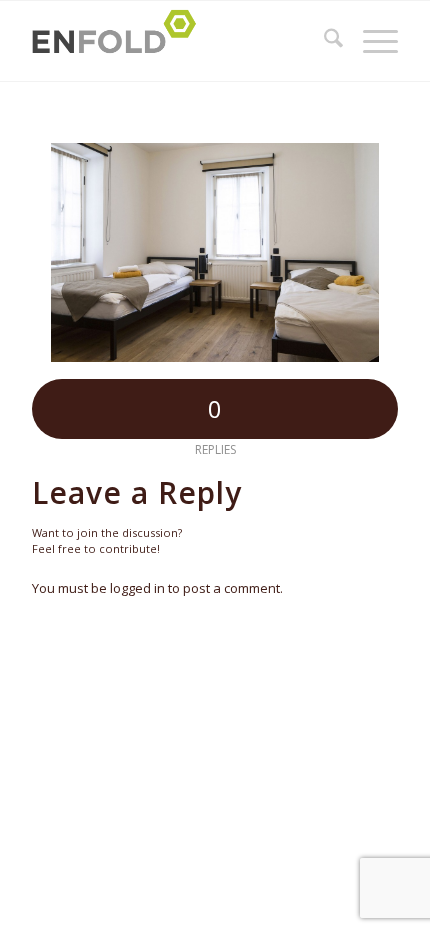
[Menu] (370, 41)
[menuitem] (323, 41)
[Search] (323, 41)
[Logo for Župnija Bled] (178, 41)
